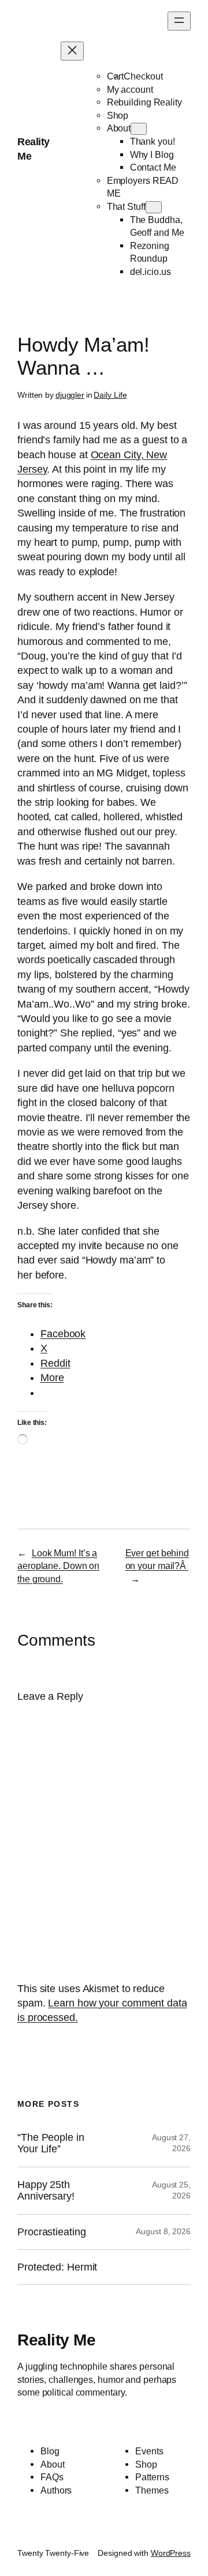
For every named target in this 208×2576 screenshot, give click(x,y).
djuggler (70, 395)
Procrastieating (52, 2232)
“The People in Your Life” (51, 2143)
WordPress (171, 2553)
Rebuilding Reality (144, 102)
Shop (118, 115)
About (119, 128)
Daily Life (110, 395)
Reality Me (56, 2340)
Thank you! (153, 141)
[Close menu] (72, 51)
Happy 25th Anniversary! (46, 2190)
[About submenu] (139, 129)
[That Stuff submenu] (154, 207)
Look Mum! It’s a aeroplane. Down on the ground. (58, 1566)
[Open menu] (179, 21)
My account (130, 89)
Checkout (143, 76)
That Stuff (126, 206)
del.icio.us (151, 271)
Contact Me (153, 167)
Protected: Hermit (57, 2267)
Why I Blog (152, 154)
